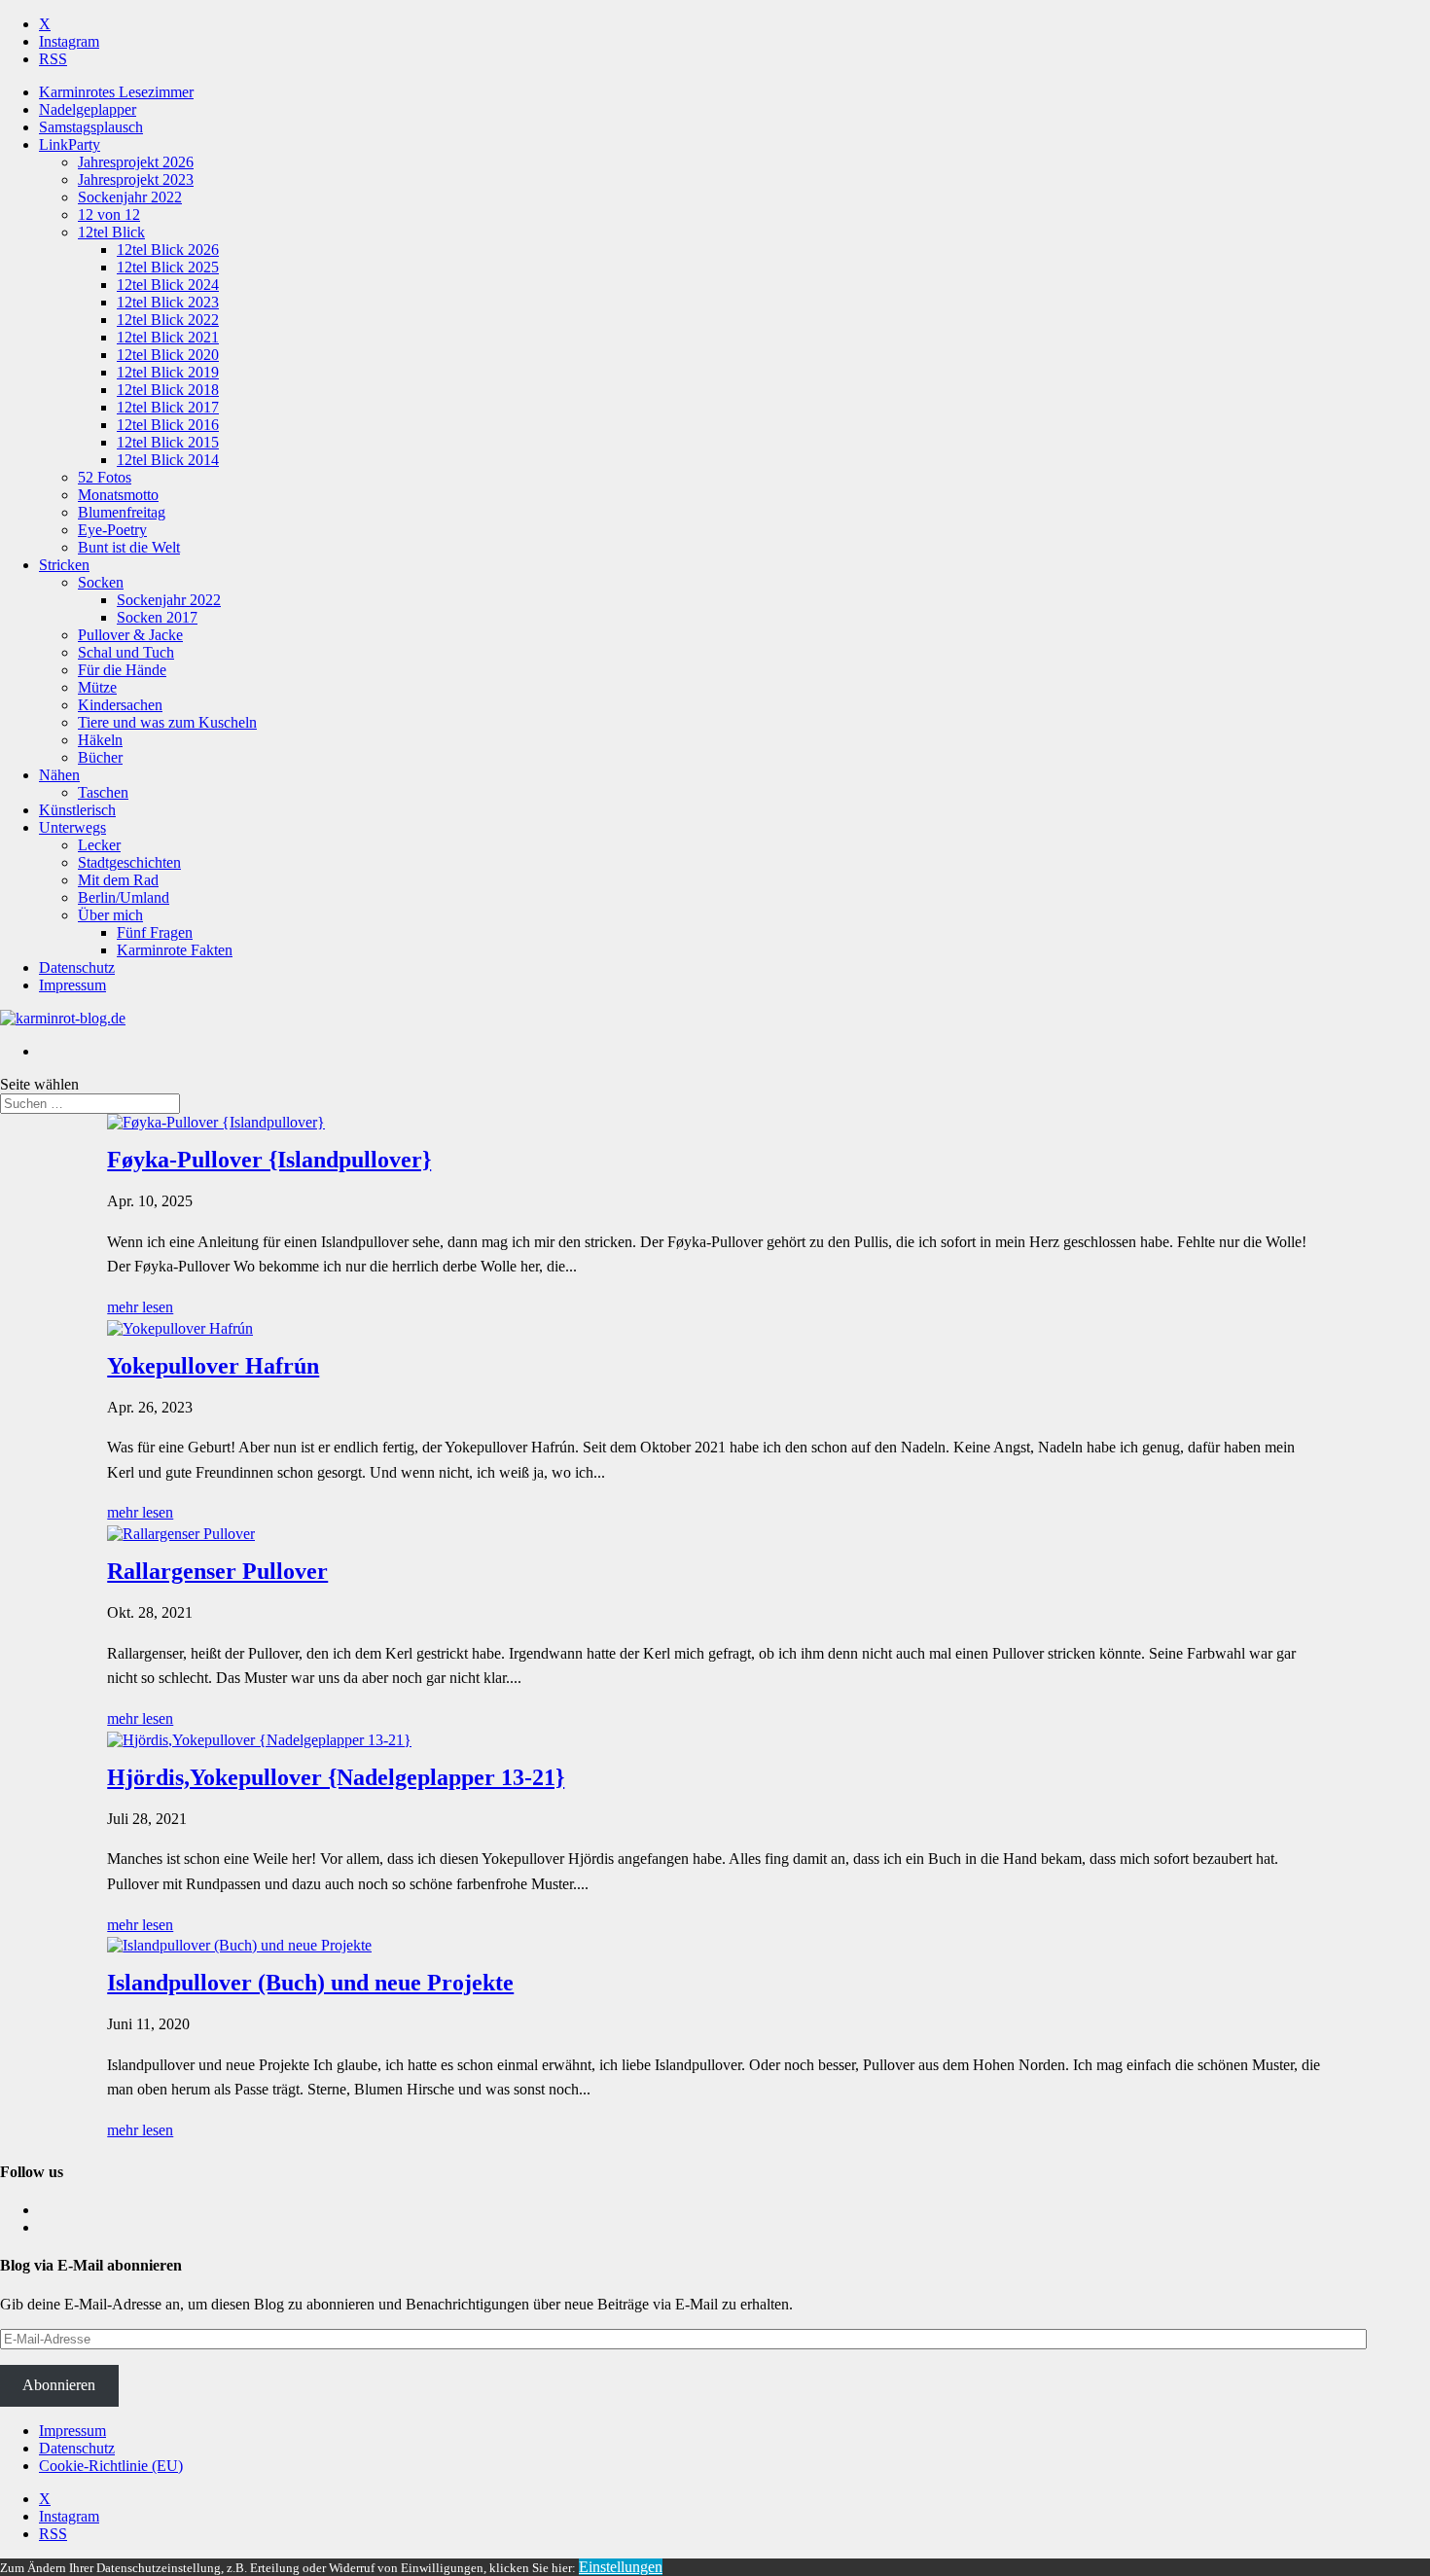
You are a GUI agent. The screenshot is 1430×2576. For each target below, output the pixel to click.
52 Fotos (105, 477)
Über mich (110, 915)
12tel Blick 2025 (168, 267)
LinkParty (70, 144)
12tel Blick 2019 (168, 372)
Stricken (64, 565)
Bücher (100, 757)
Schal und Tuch (126, 652)
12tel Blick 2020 (168, 355)
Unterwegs (72, 827)
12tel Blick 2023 (168, 302)
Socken (101, 582)
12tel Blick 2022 (168, 320)
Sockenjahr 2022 (130, 197)
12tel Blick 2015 (168, 442)
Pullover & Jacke (130, 635)
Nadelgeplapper (88, 109)
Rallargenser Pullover (217, 1571)
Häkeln (100, 740)
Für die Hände (122, 670)
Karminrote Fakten (175, 950)
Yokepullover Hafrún (213, 1366)
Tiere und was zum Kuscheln (167, 722)
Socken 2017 (157, 617)
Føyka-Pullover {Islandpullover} (269, 1160)
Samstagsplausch (91, 127)
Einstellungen (621, 2567)
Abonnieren (59, 2385)
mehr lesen (140, 1307)
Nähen (59, 775)
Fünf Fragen (155, 932)
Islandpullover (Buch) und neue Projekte (310, 1983)
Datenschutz (77, 967)
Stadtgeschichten (129, 862)
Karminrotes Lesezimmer (116, 92)
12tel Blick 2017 (168, 407)
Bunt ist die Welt (129, 547)
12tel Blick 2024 (168, 285)
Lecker (99, 845)
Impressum (72, 985)
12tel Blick (111, 232)
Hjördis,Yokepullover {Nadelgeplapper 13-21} (336, 1777)
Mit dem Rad (118, 880)
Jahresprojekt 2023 (136, 179)
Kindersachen (120, 705)
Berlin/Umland (124, 897)
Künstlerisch (77, 810)
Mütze (97, 687)
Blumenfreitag (122, 512)
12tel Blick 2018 (168, 390)
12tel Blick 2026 (168, 250)
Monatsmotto (118, 495)
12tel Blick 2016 (168, 425)
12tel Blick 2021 (168, 337)
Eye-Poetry (112, 530)
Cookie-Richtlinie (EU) (111, 2466)
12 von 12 (109, 215)
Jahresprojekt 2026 (136, 162)
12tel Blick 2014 (168, 460)
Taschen (103, 792)
